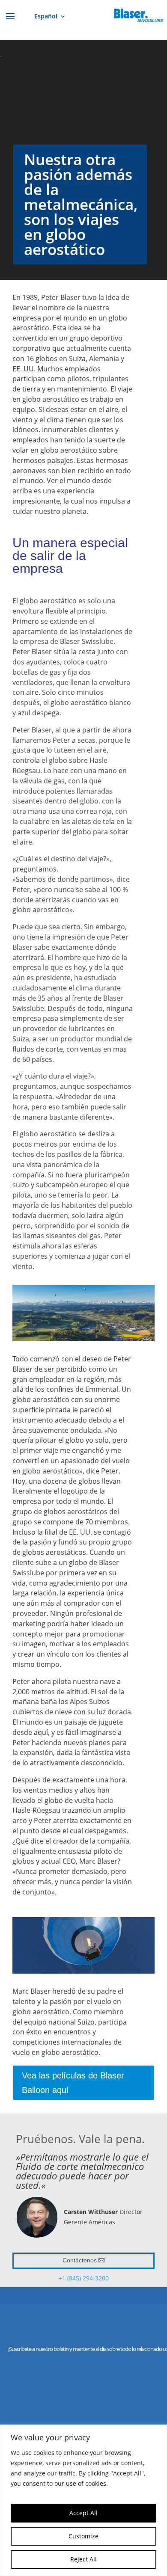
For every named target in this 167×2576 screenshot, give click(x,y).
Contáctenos (80, 2260)
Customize (83, 2536)
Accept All (83, 2513)
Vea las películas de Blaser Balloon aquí (73, 2083)
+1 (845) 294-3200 (84, 2278)
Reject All (83, 2559)
